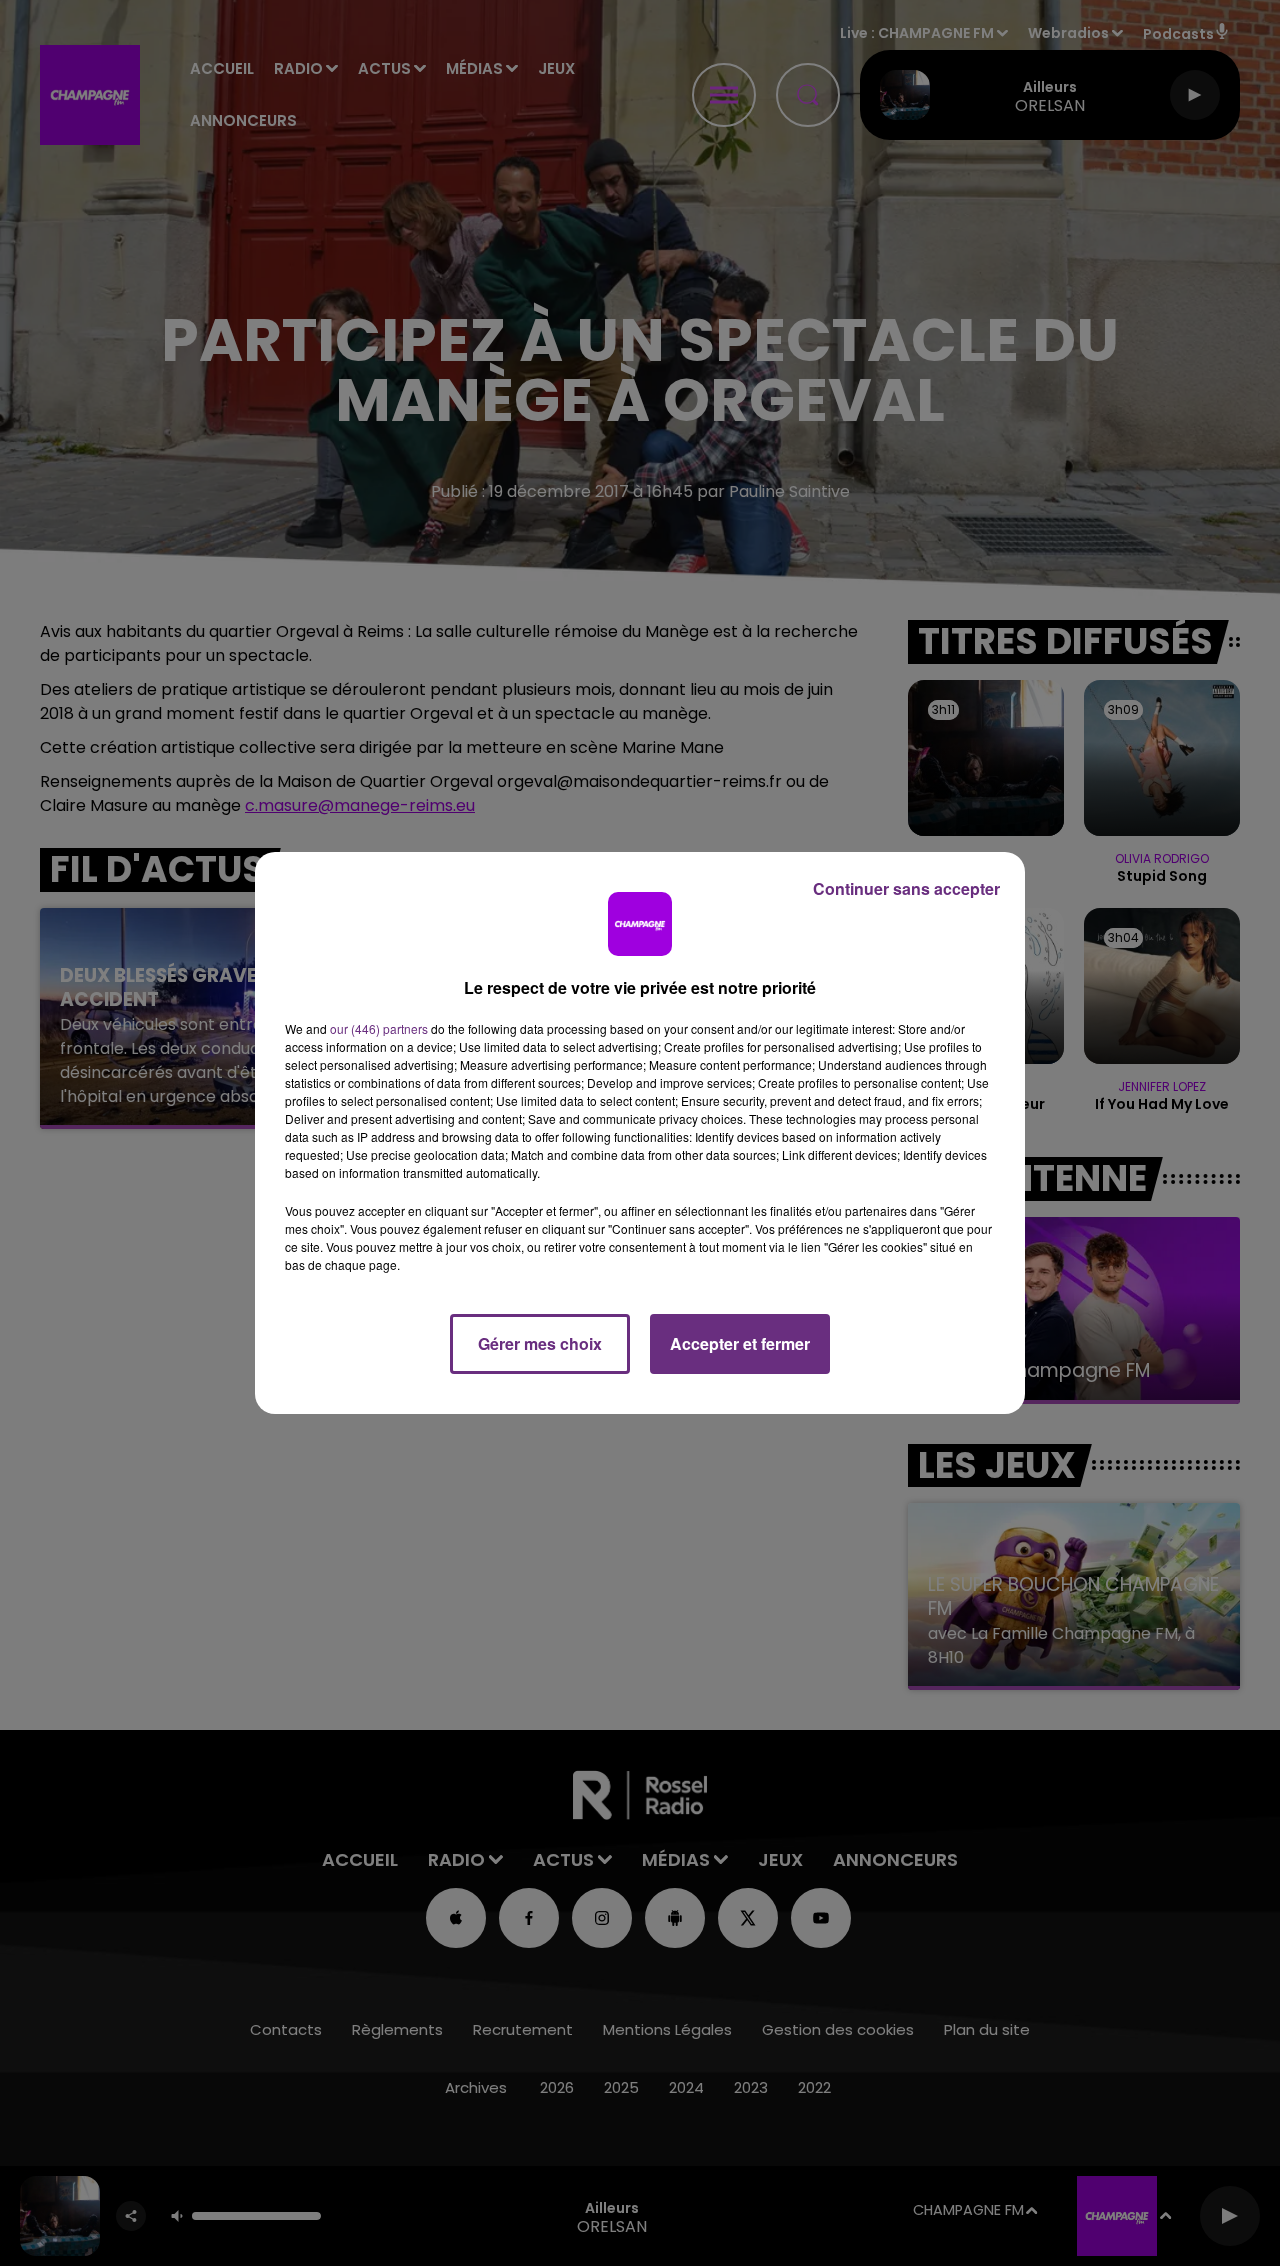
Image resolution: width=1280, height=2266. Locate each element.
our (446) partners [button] (379, 1028)
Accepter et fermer (740, 1343)
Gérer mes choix (540, 1343)
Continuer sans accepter (906, 888)
